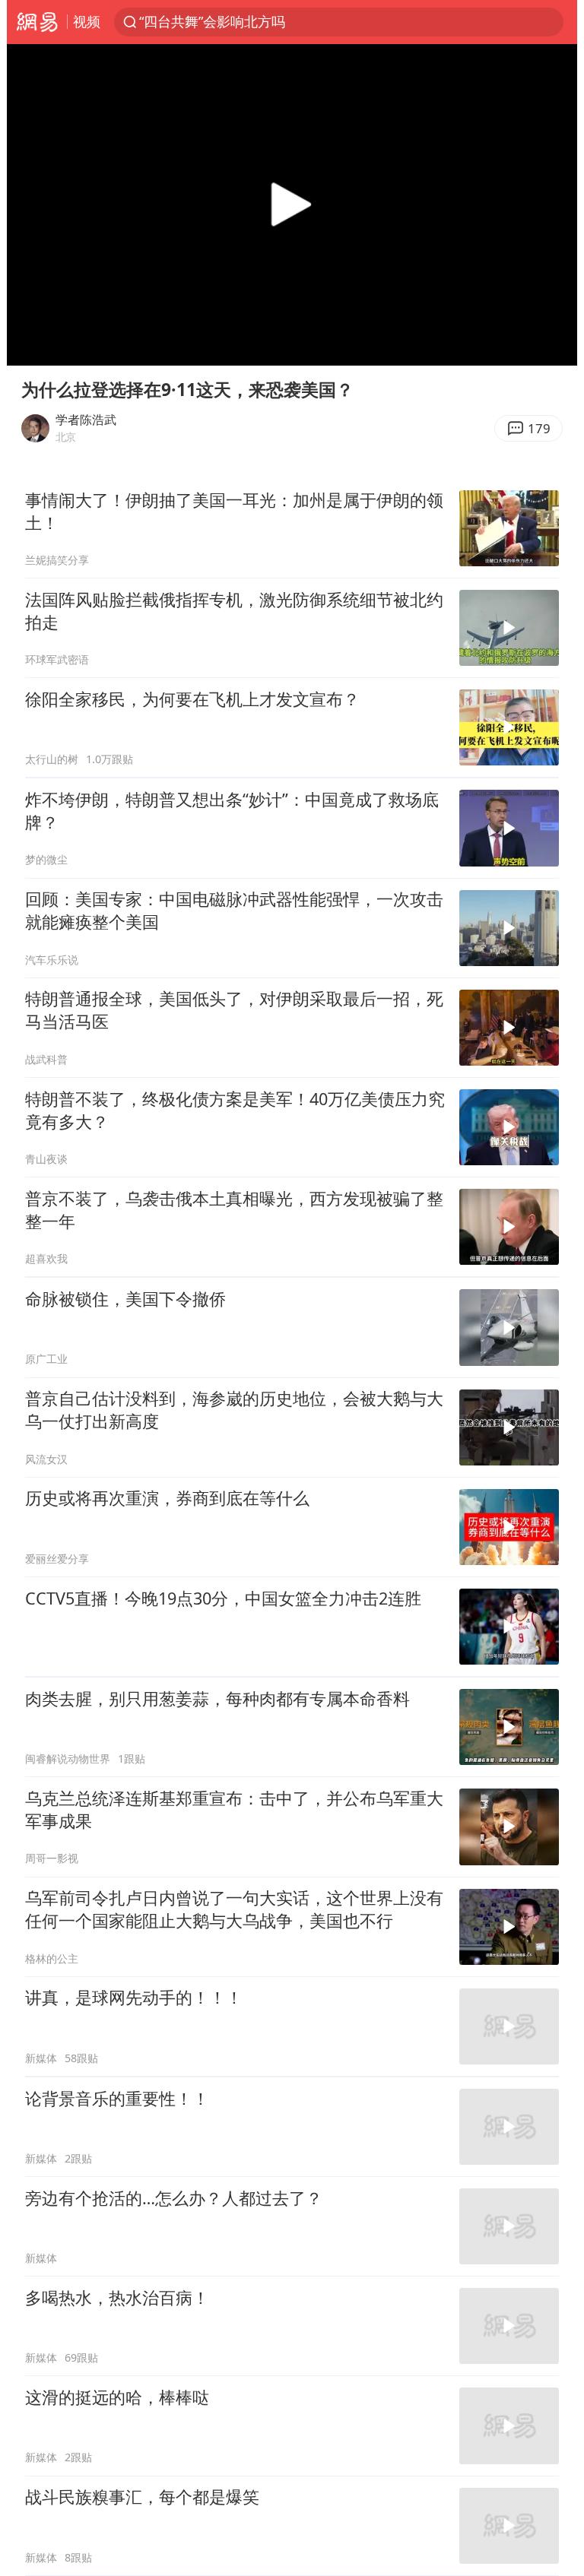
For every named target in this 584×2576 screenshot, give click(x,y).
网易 (37, 22)
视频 (87, 21)
